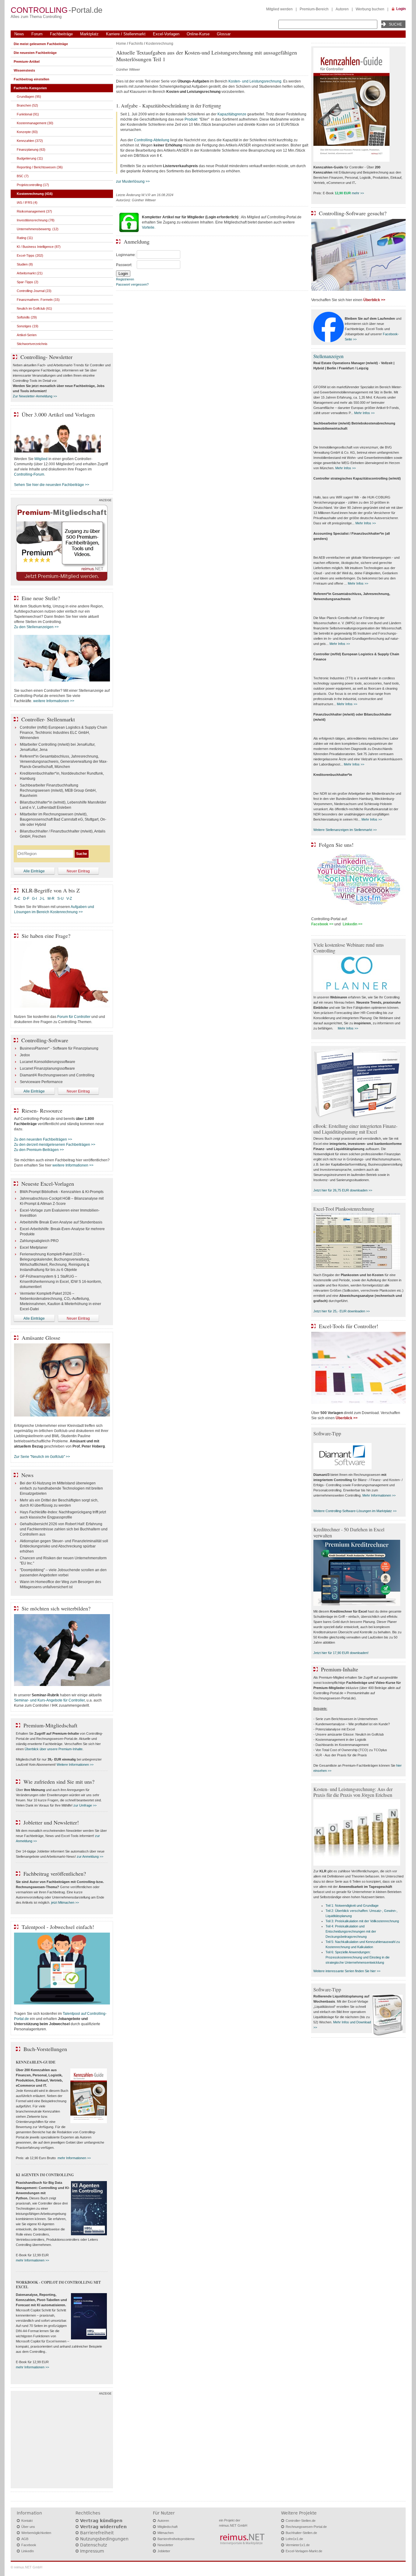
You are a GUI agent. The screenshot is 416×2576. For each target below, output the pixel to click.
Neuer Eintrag (78, 871)
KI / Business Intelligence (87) (39, 247)
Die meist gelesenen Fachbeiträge (41, 44)
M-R (51, 899)
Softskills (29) (27, 317)
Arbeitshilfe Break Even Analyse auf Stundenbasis (61, 1222)
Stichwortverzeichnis (32, 344)
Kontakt (27, 2521)
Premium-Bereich (314, 9)
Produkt (191, 119)
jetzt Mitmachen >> (65, 1902)
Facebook (29, 2545)
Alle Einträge (34, 871)
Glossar (224, 34)
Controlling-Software (45, 1040)
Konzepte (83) (27, 132)
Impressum (92, 2551)
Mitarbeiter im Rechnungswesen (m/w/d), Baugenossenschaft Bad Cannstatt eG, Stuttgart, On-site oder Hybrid (63, 819)
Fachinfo (136, 44)
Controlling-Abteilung (152, 140)
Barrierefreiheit (97, 2533)
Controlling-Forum (29, 474)
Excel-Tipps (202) (30, 255)
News (19, 34)
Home (121, 44)
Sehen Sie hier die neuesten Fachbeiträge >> (52, 485)
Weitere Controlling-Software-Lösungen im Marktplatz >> (355, 1511)
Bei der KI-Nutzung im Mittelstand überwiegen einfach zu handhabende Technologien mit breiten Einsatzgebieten (61, 1488)
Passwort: (124, 265)
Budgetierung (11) (30, 158)
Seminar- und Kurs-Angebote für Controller (49, 1700)
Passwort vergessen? (132, 284)
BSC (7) (23, 176)
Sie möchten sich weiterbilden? (56, 1608)
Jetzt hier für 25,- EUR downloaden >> (342, 1311)
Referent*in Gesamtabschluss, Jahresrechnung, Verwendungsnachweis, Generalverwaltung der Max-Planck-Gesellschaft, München (64, 762)
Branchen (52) (27, 105)
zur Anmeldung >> (90, 1856)
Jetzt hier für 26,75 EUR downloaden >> (343, 1190)
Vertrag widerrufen (103, 2527)
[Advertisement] (62, 2441)
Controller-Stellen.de (301, 2521)
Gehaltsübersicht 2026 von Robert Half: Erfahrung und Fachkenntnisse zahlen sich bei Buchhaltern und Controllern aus (64, 1529)
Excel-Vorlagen (166, 34)
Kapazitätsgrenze (232, 114)
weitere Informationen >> (54, 701)
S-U (60, 899)
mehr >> (358, 193)
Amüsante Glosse (41, 1338)
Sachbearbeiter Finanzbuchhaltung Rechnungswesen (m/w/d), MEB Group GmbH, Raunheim (58, 790)
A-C (17, 899)
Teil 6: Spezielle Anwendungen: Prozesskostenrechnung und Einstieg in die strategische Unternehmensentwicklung (358, 1957)
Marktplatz (89, 34)
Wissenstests (24, 70)
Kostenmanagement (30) (35, 123)
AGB (25, 2539)
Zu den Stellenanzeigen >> (36, 627)
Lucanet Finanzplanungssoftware (47, 1068)
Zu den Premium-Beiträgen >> (39, 1150)
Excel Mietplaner (34, 1248)
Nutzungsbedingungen (104, 2539)
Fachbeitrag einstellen (32, 79)
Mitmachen (166, 2533)
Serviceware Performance (41, 1082)
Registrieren (125, 279)
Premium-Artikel (27, 62)
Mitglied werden (279, 9)
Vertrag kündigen (101, 2521)
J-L (42, 899)
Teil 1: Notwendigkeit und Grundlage (352, 1906)
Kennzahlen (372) (30, 141)
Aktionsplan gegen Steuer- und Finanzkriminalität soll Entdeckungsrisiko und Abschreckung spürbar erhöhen (64, 1546)
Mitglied (41, 459)
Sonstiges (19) (28, 326)
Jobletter (164, 2551)
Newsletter (165, 2545)
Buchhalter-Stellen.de (301, 2533)
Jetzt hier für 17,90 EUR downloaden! (341, 1653)
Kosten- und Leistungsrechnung (255, 81)
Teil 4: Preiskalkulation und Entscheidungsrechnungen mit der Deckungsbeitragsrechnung (351, 1931)
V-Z (70, 899)
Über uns (28, 2527)
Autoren (342, 9)
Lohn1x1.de (294, 2539)
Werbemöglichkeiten (36, 2533)
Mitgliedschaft (167, 2527)
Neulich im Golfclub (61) (34, 308)
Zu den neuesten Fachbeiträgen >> (43, 1139)
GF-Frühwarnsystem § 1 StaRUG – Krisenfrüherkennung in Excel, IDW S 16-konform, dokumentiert (61, 1282)
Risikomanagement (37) (34, 211)
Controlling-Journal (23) (34, 291)
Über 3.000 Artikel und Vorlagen (58, 414)
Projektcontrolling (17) (33, 185)
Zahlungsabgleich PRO (39, 1241)
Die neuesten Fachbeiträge (35, 53)
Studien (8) (25, 264)
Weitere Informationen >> (75, 1765)
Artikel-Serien (27, 335)
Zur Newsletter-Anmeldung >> (35, 396)
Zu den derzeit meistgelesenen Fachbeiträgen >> (55, 1145)
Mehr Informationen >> (379, 1495)
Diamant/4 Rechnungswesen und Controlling (57, 1075)
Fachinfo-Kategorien (30, 88)
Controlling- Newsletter (46, 357)
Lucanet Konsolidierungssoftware (48, 1062)
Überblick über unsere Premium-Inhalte (54, 1749)
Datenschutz (93, 2545)
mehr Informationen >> (74, 2158)
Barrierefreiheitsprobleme (176, 2539)
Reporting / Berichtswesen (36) (40, 167)
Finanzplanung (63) (31, 150)
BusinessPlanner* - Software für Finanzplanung (59, 1048)
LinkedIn (28, 2551)
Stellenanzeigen (328, 356)
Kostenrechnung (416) (35, 194)
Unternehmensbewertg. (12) (38, 229)
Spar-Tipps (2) (28, 282)
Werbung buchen (370, 9)
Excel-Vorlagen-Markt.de (304, 2551)
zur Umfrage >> (85, 1805)
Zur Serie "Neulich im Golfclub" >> (42, 1457)
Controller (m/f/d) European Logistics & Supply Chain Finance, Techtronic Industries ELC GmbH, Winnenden (63, 733)
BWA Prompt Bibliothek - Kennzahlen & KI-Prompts (62, 1192)
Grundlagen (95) (29, 97)
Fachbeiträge (61, 34)
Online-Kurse (198, 34)
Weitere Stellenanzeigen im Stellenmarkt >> (345, 830)
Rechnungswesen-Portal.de (306, 2527)
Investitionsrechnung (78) (36, 220)
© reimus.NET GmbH (26, 2567)
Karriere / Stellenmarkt (126, 34)
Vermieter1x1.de (298, 2545)
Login (401, 9)
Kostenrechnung (160, 44)
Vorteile (148, 227)
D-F (26, 899)
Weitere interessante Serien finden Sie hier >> (347, 1971)
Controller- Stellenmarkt (48, 719)
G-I (34, 899)
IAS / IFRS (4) (27, 202)
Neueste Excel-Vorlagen (48, 1184)
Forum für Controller (74, 1017)
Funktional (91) (28, 114)
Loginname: (126, 255)
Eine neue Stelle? (41, 598)
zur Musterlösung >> (133, 181)
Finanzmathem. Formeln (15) (38, 300)
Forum (37, 34)
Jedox (25, 1055)
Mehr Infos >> (364, 413)
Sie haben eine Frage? (46, 936)
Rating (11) (25, 238)
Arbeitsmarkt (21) (30, 273)
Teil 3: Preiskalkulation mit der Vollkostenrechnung (362, 1921)
